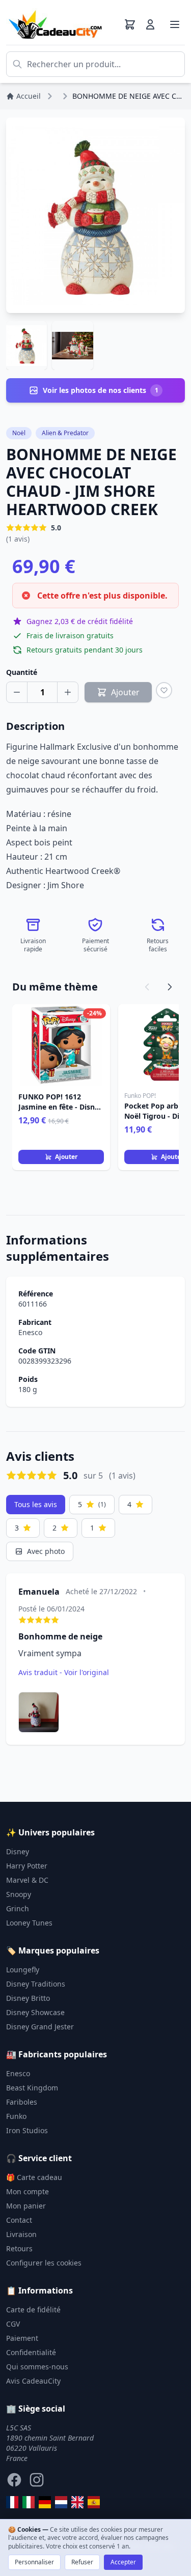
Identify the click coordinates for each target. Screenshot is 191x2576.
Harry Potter (27, 1866)
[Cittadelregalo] (29, 2502)
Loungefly (23, 1970)
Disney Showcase (35, 2012)
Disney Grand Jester (40, 2027)
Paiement (22, 2338)
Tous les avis (36, 1504)
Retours (19, 2248)
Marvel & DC (27, 1880)
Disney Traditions (36, 1984)
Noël (19, 433)
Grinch (18, 1908)
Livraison (21, 2234)
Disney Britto (28, 1998)
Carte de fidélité (33, 2310)
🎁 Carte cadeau (34, 2177)
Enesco (30, 1332)
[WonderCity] (45, 2502)
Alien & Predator (65, 433)
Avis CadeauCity (33, 2381)
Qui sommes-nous (37, 2367)
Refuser (82, 2562)
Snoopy (19, 1894)
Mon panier (26, 2206)
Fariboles (22, 2102)
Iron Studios (27, 2130)
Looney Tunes (29, 1923)
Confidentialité (31, 2352)
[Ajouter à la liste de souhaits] (164, 690)
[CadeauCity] (12, 2502)
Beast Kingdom (32, 2088)
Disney (18, 1851)
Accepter (123, 2562)
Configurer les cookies (44, 2263)
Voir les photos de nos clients (101, 390)
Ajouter (66, 1157)
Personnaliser (34, 2562)
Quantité (22, 672)
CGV (13, 2324)
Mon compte (28, 2191)
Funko (16, 2116)
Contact (19, 2220)
